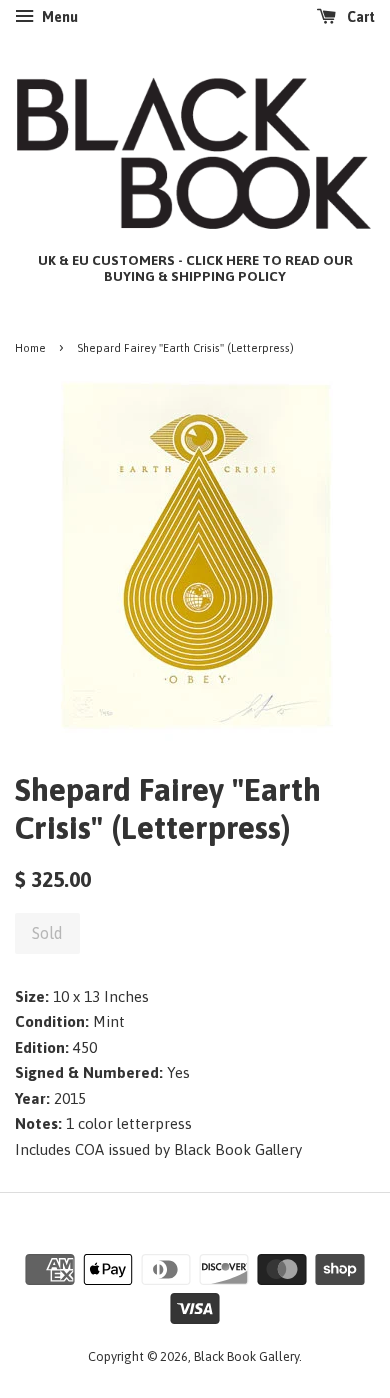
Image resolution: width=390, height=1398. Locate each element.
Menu (58, 17)
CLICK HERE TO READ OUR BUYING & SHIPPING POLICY (228, 268)
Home (30, 347)
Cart (359, 17)
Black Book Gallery (246, 1356)
